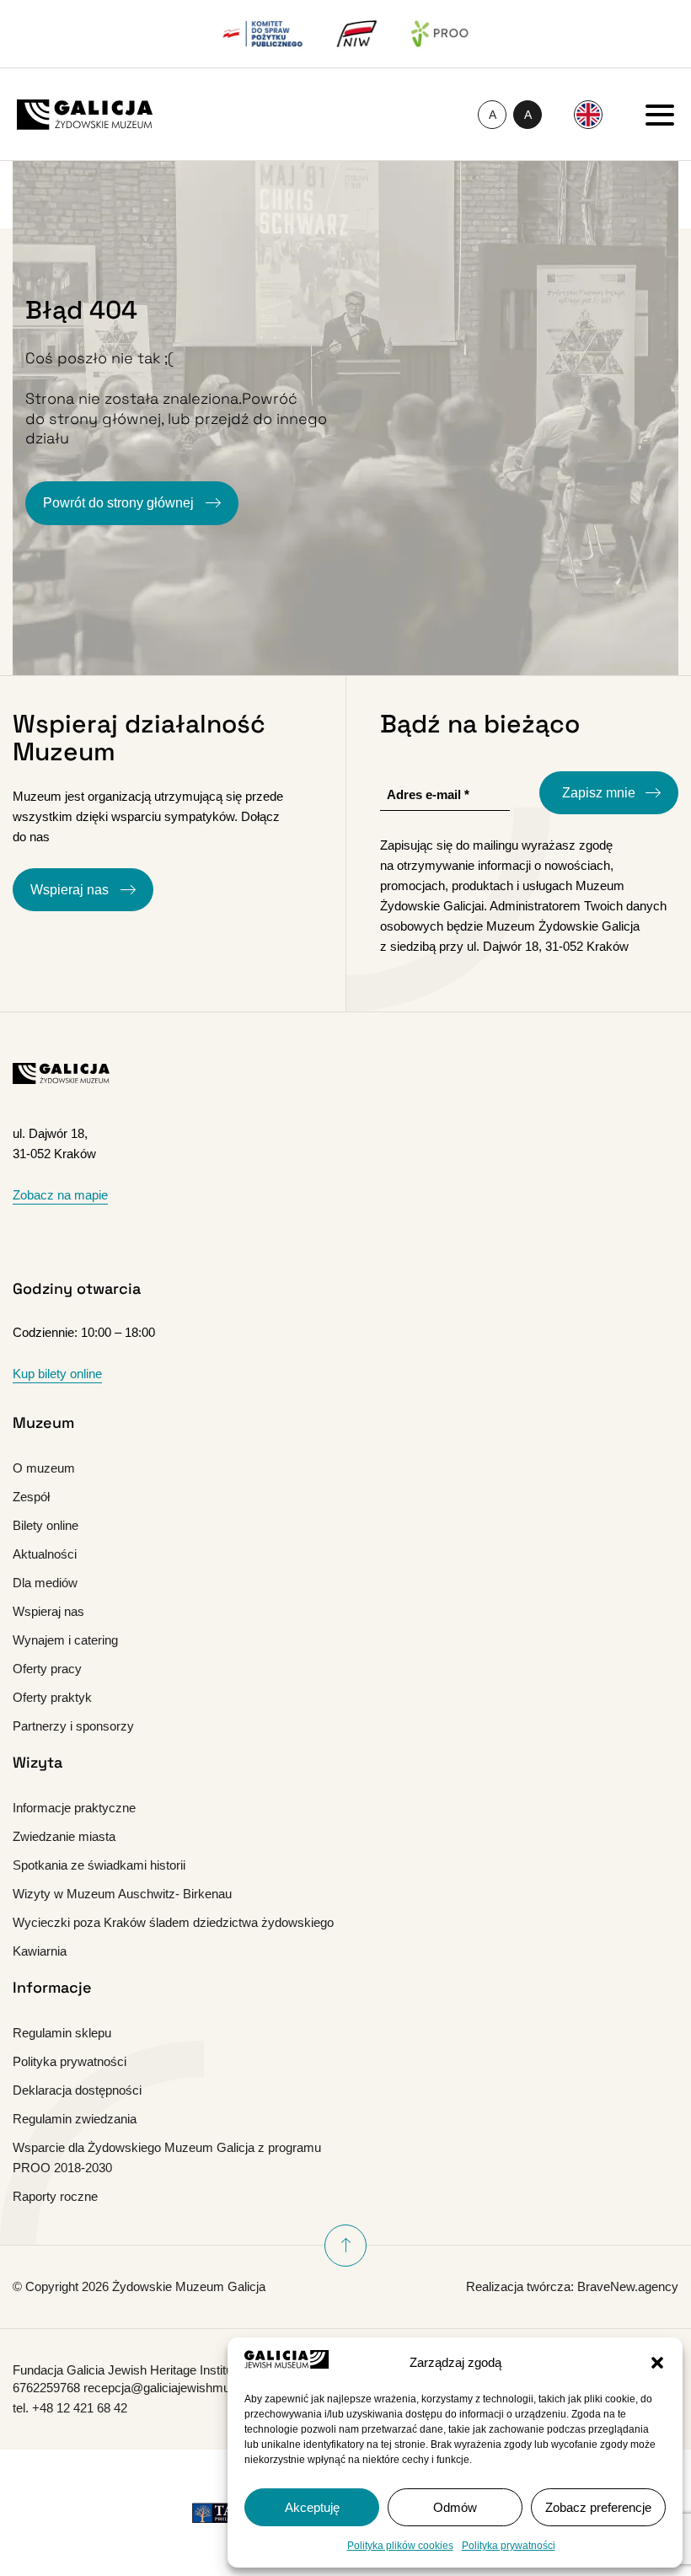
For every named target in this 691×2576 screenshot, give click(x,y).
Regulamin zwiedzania (75, 2119)
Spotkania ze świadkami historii (99, 1865)
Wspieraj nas (71, 890)
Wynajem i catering (65, 1640)
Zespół (31, 1497)
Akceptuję (312, 2507)
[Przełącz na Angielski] (588, 115)
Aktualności (45, 1554)
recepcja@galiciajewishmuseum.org (183, 2388)
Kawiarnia (40, 1951)
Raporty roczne (55, 2196)
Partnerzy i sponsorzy (73, 1726)
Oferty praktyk (52, 1697)
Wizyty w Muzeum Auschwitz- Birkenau (122, 1894)
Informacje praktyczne (74, 1808)
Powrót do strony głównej (120, 503)
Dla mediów (45, 1583)
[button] (657, 2363)
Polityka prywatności (509, 2546)
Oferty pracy (47, 1669)
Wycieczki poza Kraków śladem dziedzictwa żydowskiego (173, 1922)
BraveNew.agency (628, 2286)
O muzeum (44, 1468)
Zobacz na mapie (60, 1195)
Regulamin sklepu (62, 2033)
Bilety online (46, 1525)
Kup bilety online (57, 1374)
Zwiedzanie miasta (64, 1836)
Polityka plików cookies (400, 2546)
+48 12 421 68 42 (80, 2408)
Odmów (455, 2507)
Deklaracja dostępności (77, 2090)
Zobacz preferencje (598, 2507)
